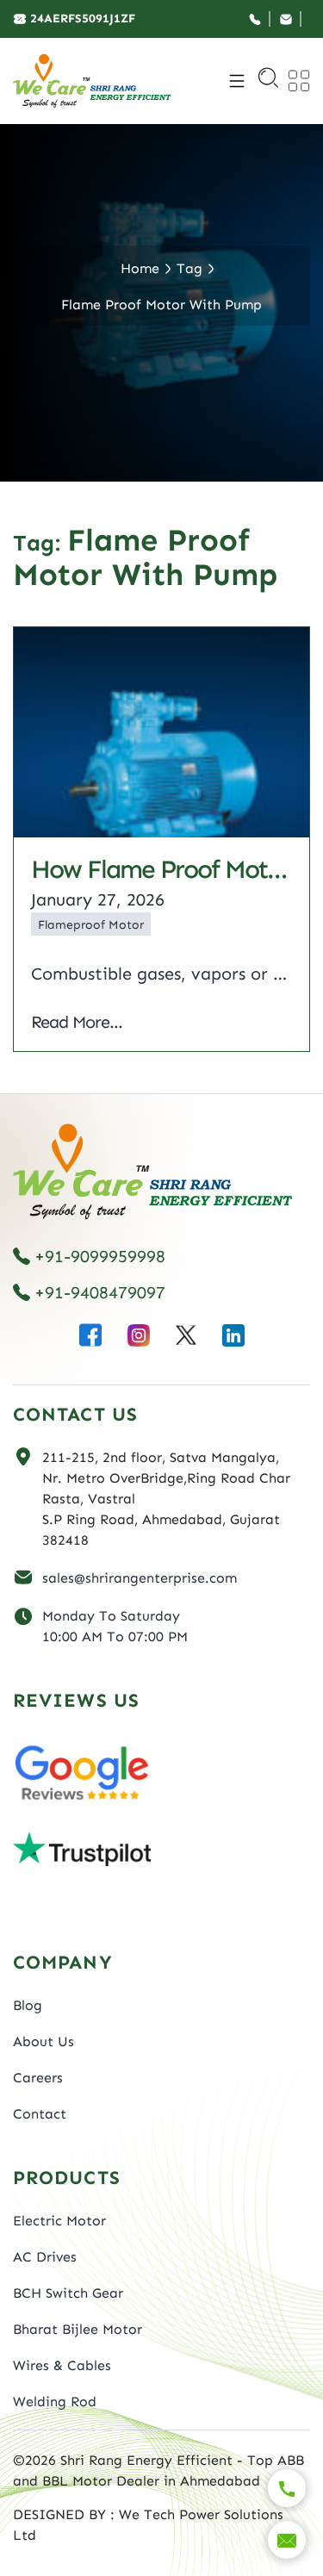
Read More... (77, 1022)
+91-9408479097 (100, 1292)
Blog (28, 2005)
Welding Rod (55, 2402)
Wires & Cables (62, 2365)
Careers (38, 2078)
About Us (43, 2041)
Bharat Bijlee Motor (78, 2329)
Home (140, 268)
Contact (40, 2114)
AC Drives (45, 2257)
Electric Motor (59, 2221)
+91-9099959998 (100, 1256)
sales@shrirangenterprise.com (140, 1578)
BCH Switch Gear (68, 2293)
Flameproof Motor (91, 925)
